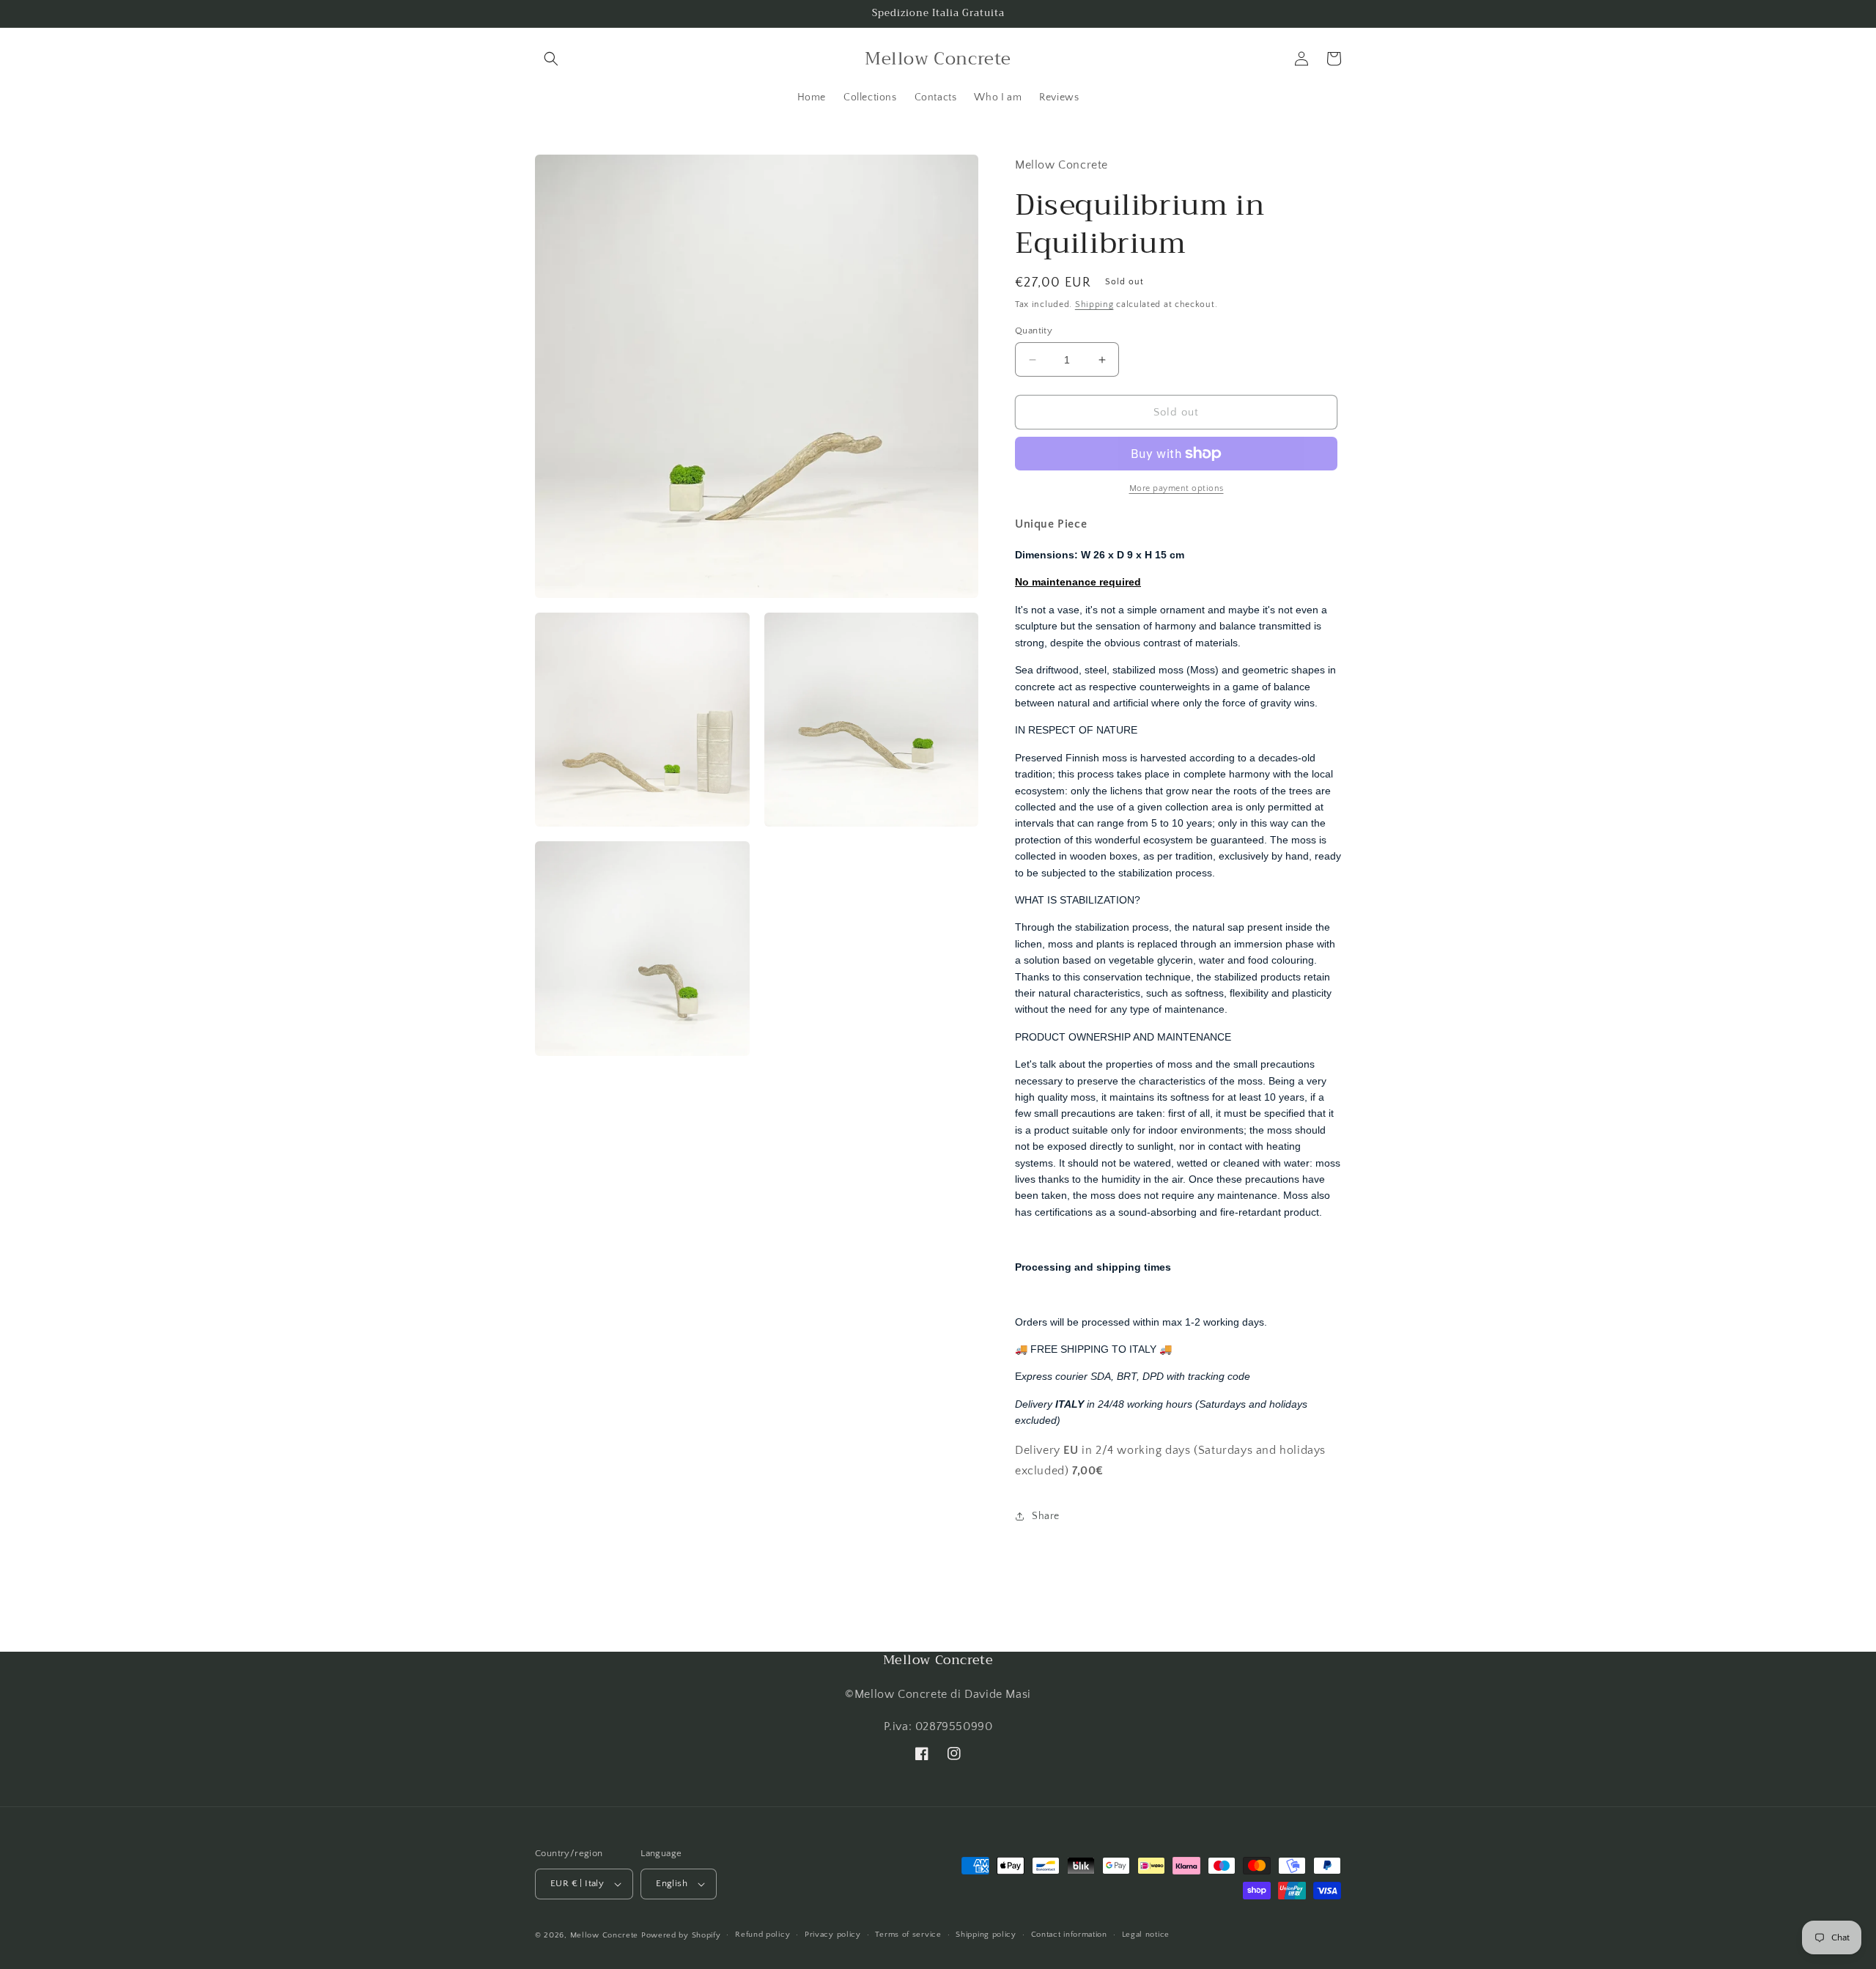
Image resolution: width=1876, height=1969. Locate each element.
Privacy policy (833, 1935)
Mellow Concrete (605, 1935)
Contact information (1069, 1935)
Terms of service (908, 1935)
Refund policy (762, 1935)
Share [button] (1046, 1516)
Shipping (1094, 304)
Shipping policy (986, 1935)
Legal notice (1146, 1935)
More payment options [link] (1177, 488)
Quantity (1034, 330)
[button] (551, 59)
